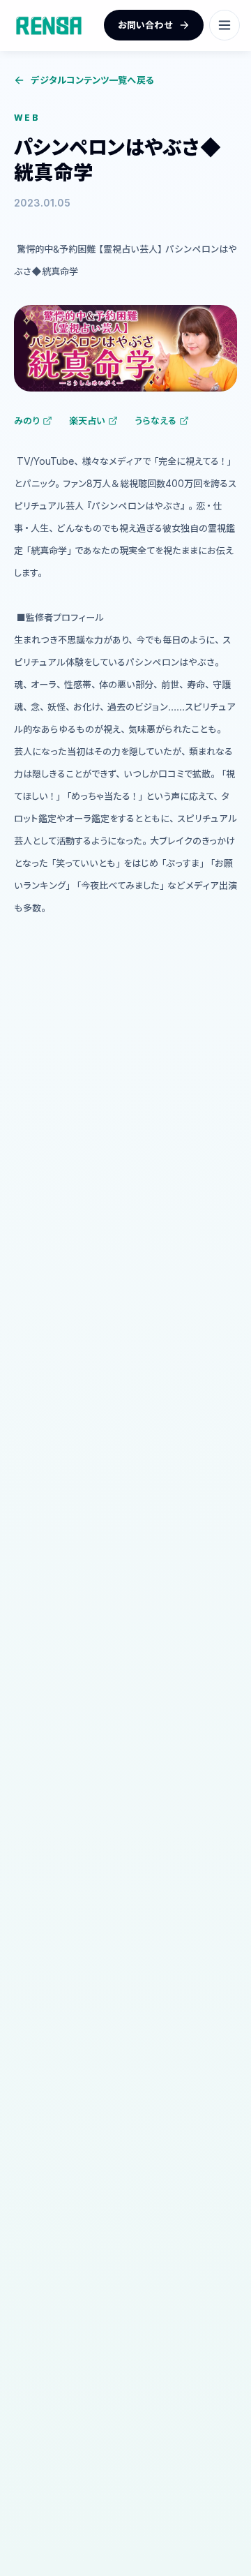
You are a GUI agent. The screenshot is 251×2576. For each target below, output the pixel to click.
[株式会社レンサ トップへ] (49, 25)
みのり (27, 420)
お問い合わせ (145, 25)
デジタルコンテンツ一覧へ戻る (92, 80)
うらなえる (155, 420)
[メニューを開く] (225, 25)
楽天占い (87, 420)
